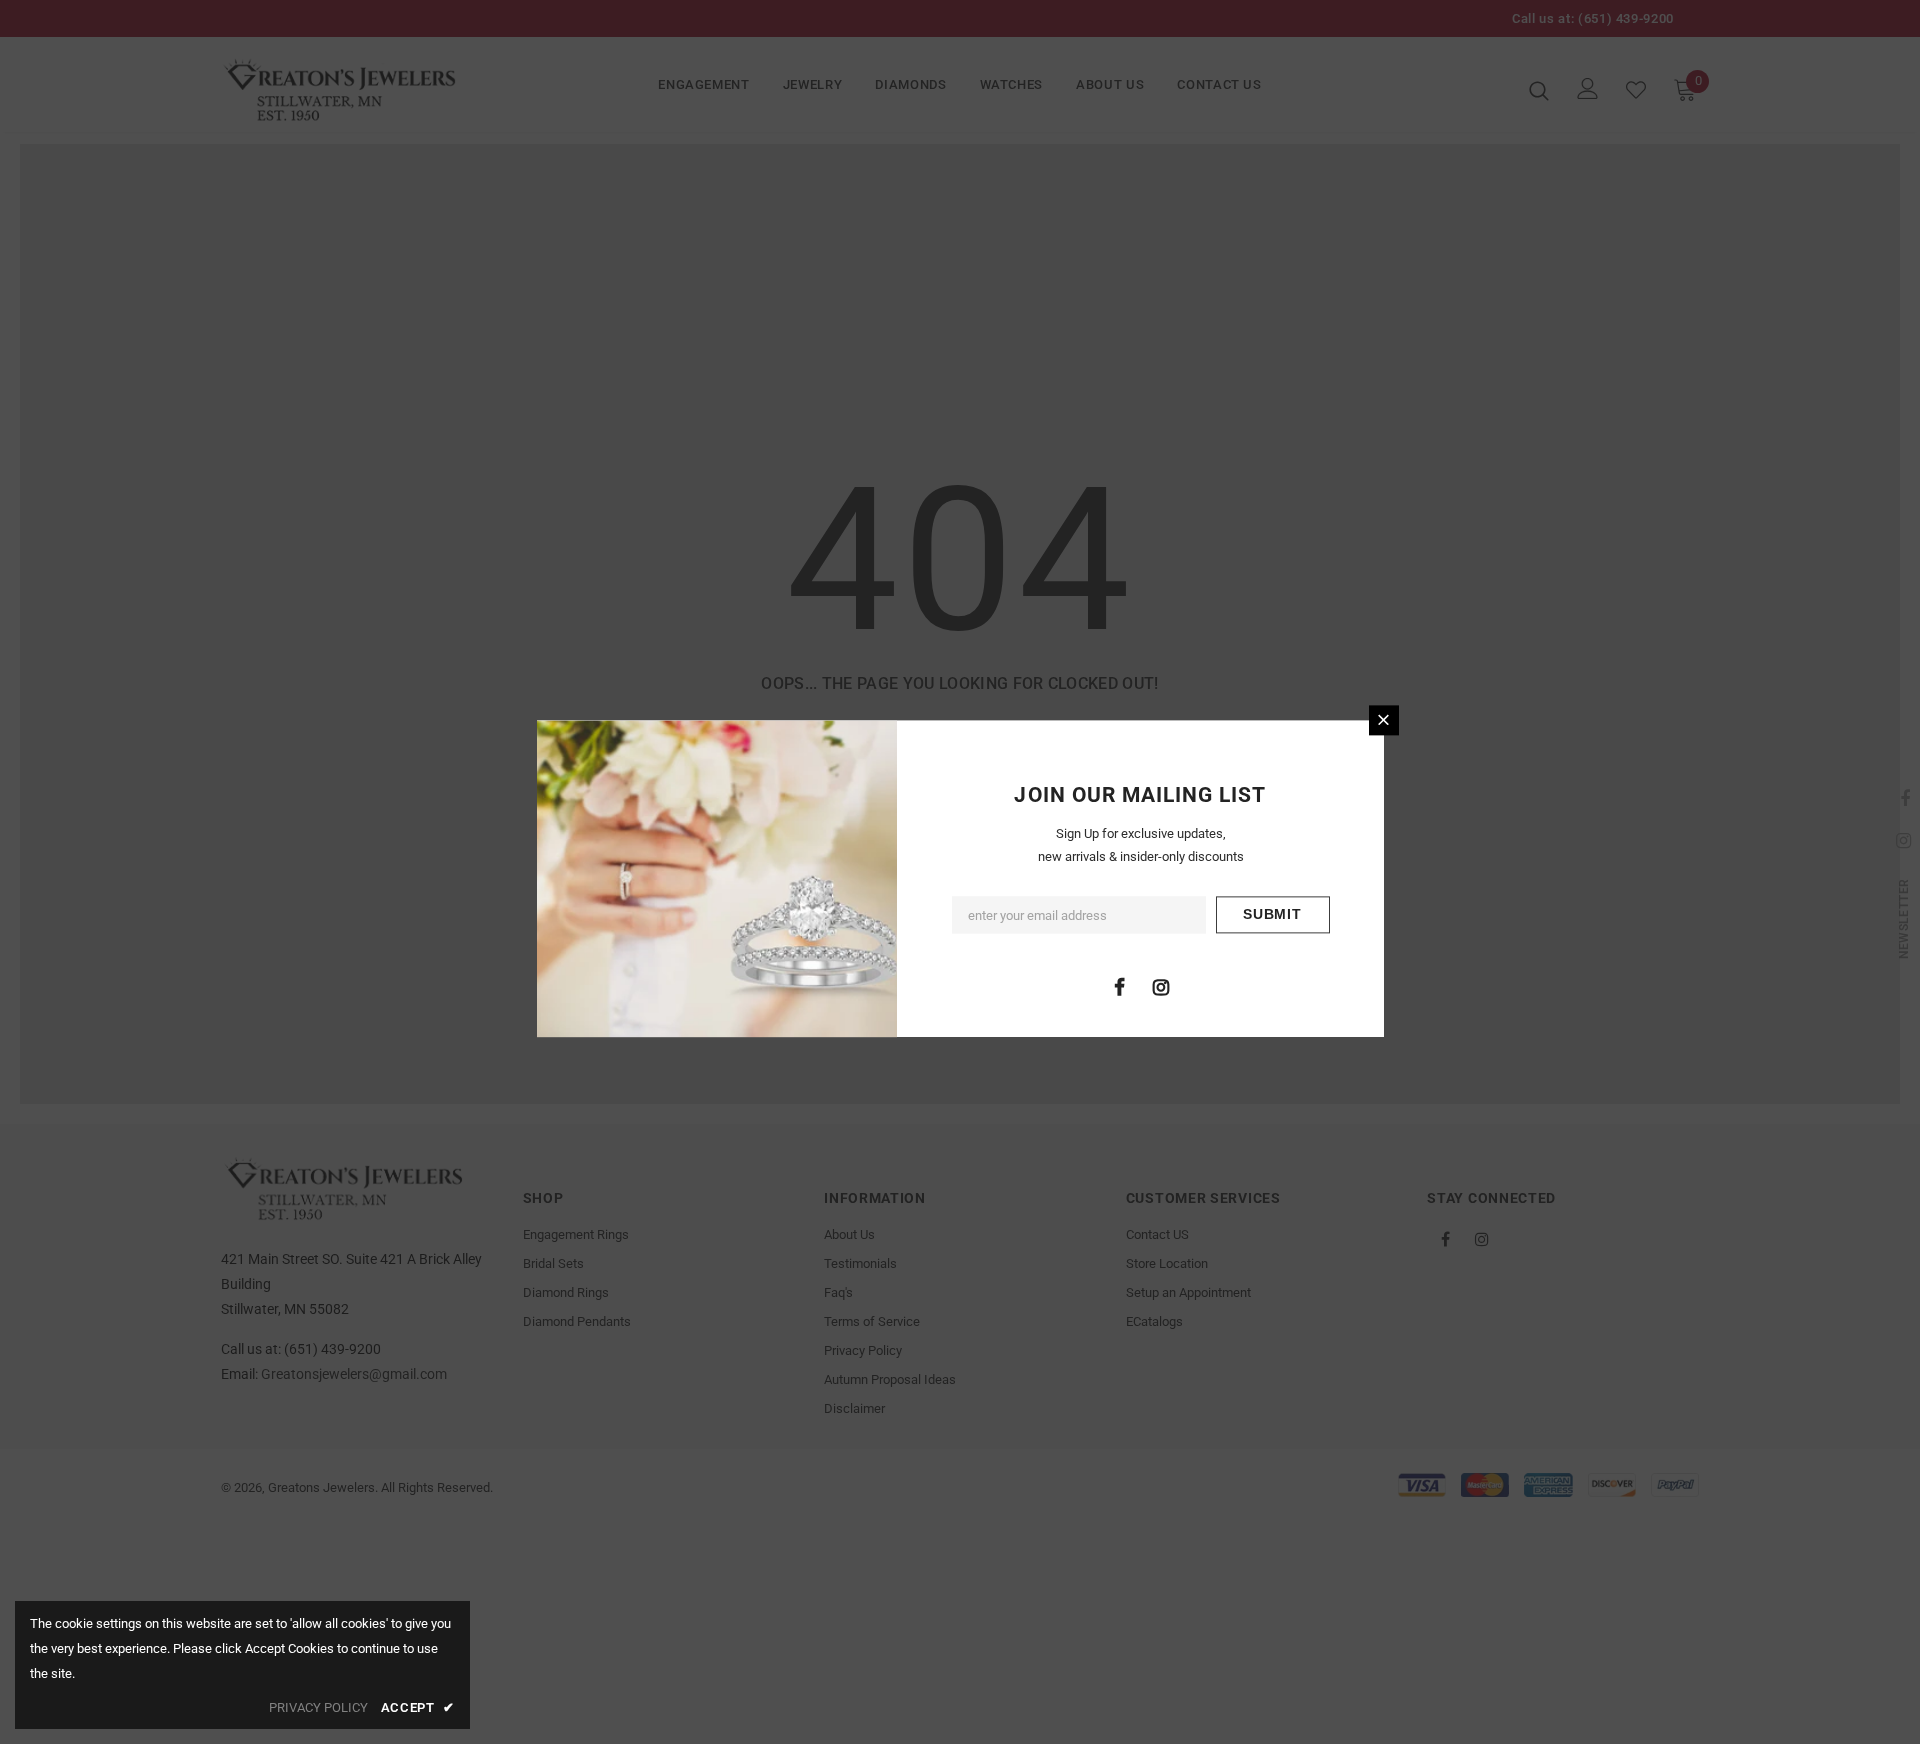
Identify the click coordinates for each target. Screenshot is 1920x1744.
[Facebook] (1120, 986)
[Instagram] (1161, 986)
